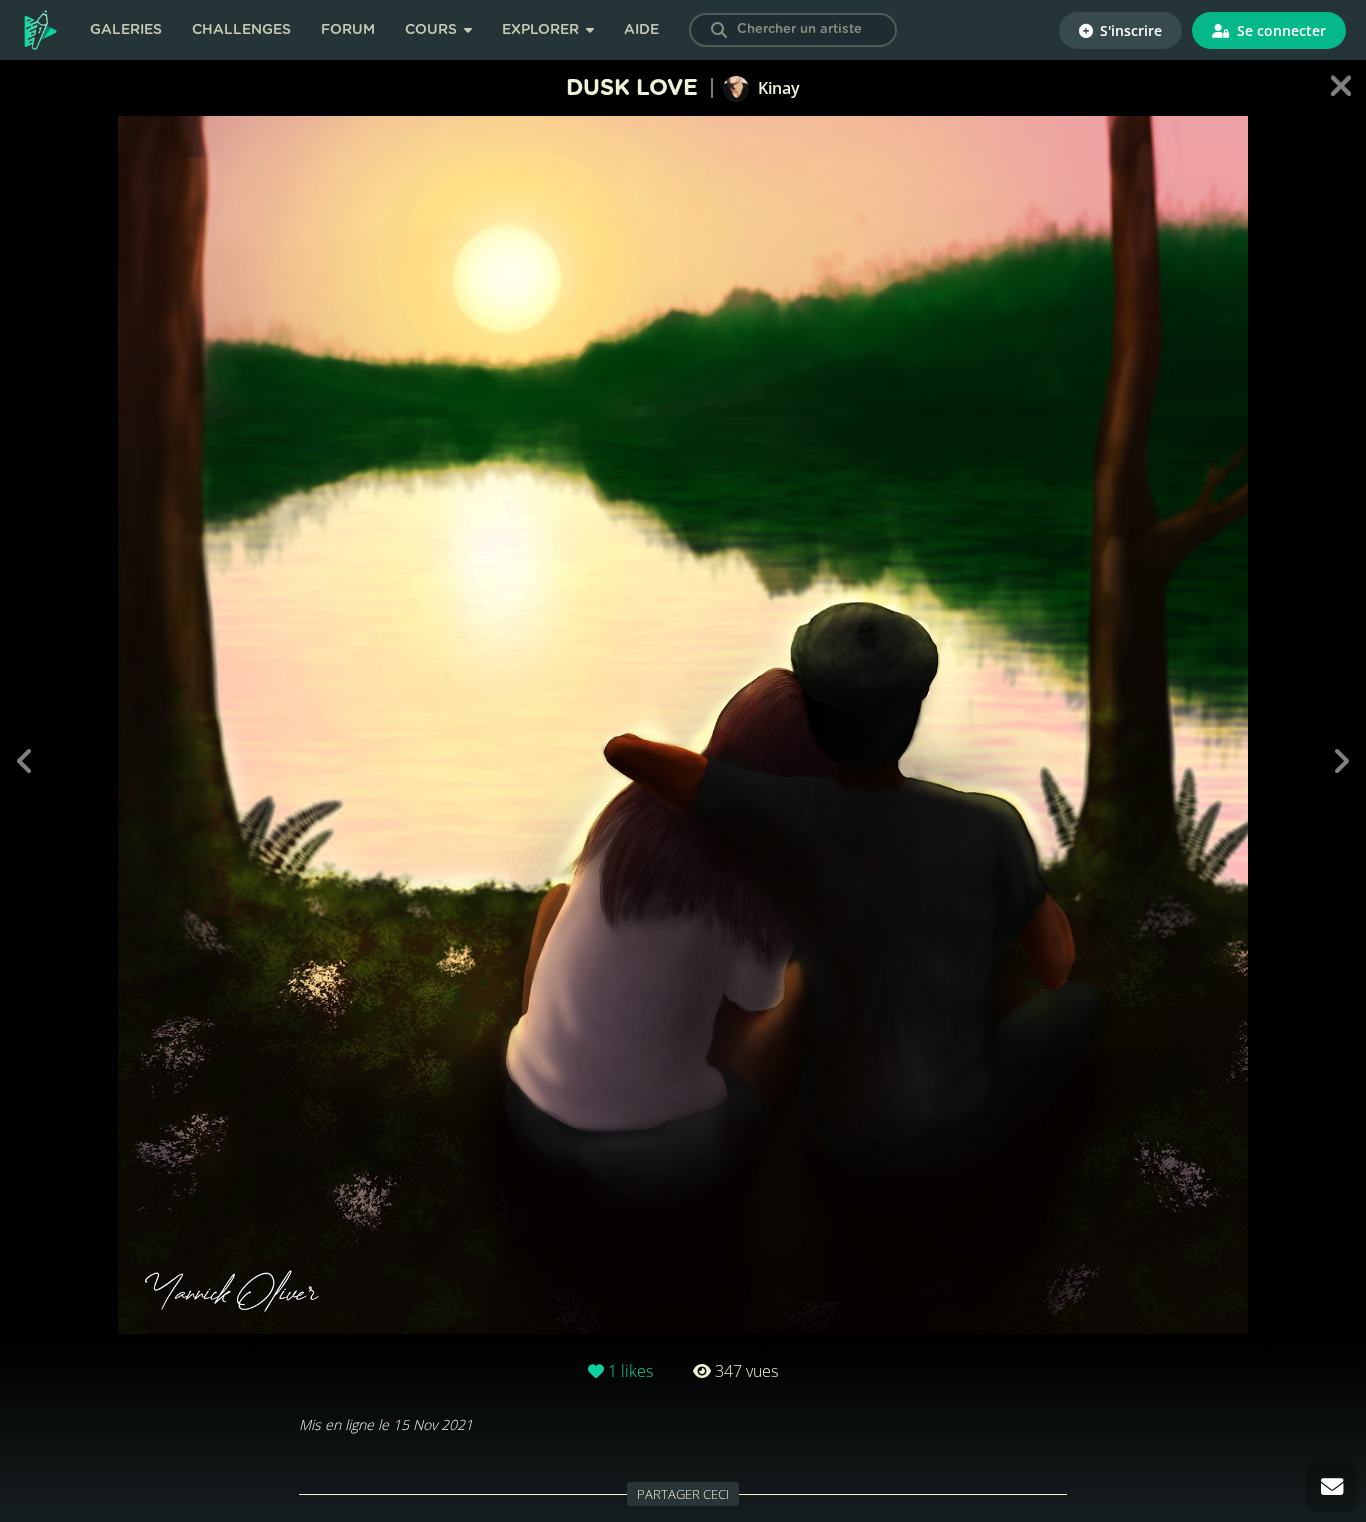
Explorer (542, 30)
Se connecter (1279, 30)
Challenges (241, 30)
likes (630, 1371)
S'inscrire (1129, 30)
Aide (641, 30)
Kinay (777, 88)
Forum (348, 30)
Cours (433, 30)
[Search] (719, 30)
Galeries (126, 30)
